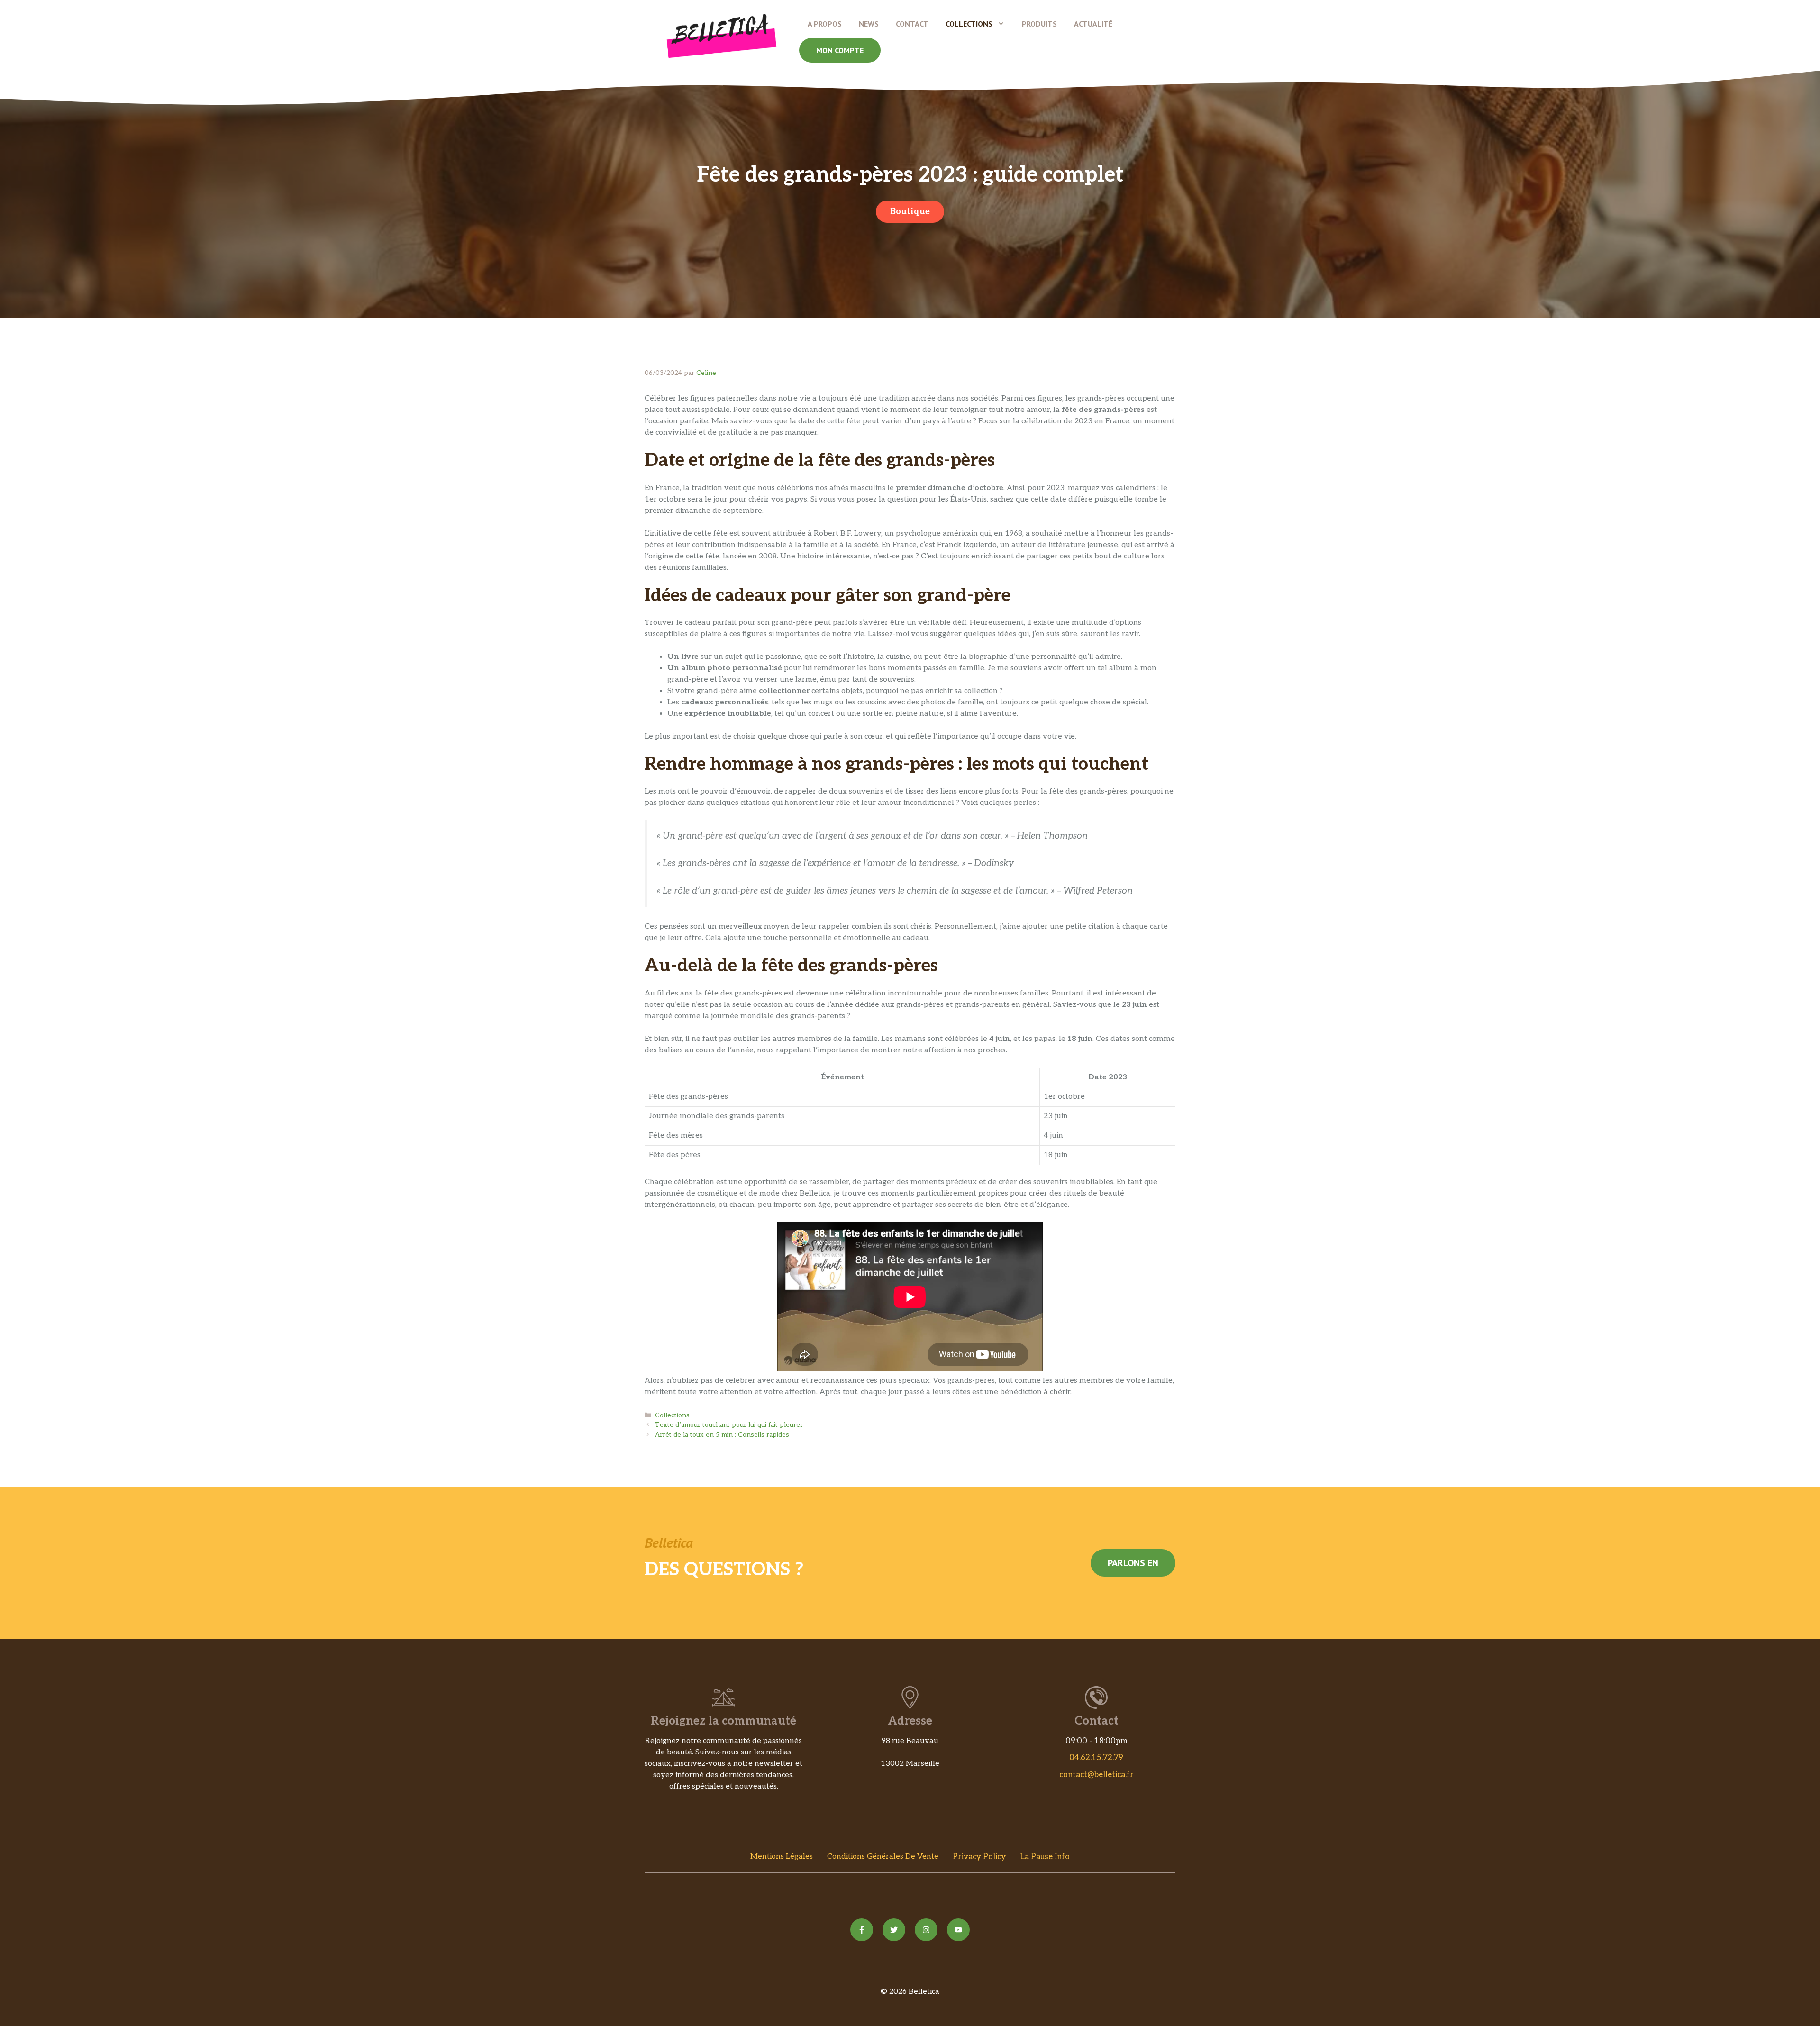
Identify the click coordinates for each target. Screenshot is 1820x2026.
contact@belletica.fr (1097, 1775)
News (869, 24)
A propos (825, 24)
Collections (969, 24)
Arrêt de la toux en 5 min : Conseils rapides (722, 1435)
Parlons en (1133, 1563)
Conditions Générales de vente (883, 1857)
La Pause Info (1045, 1857)
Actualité (1093, 24)
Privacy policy (979, 1857)
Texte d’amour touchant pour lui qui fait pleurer (729, 1425)
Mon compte (840, 50)
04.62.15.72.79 (1096, 1758)
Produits (1039, 24)
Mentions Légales (782, 1857)
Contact (912, 24)
